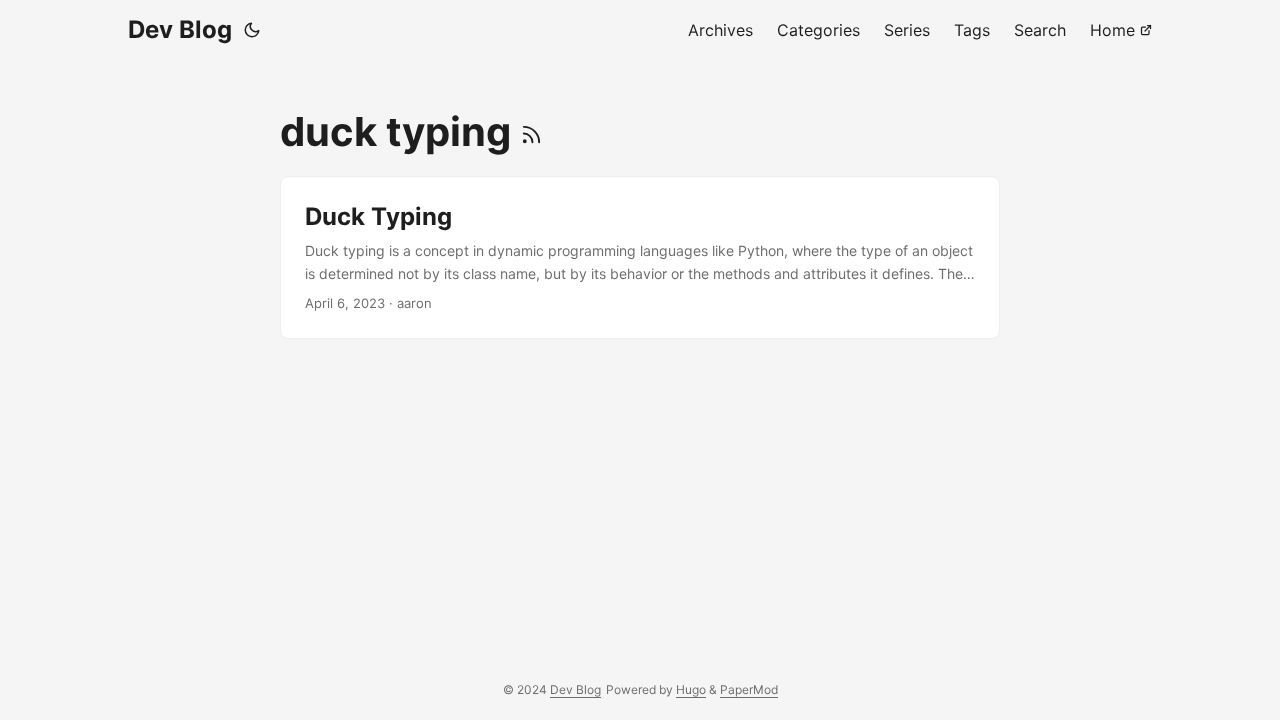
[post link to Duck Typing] (640, 257)
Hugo (691, 689)
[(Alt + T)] (252, 30)
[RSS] (531, 131)
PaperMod (749, 689)
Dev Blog (180, 29)
